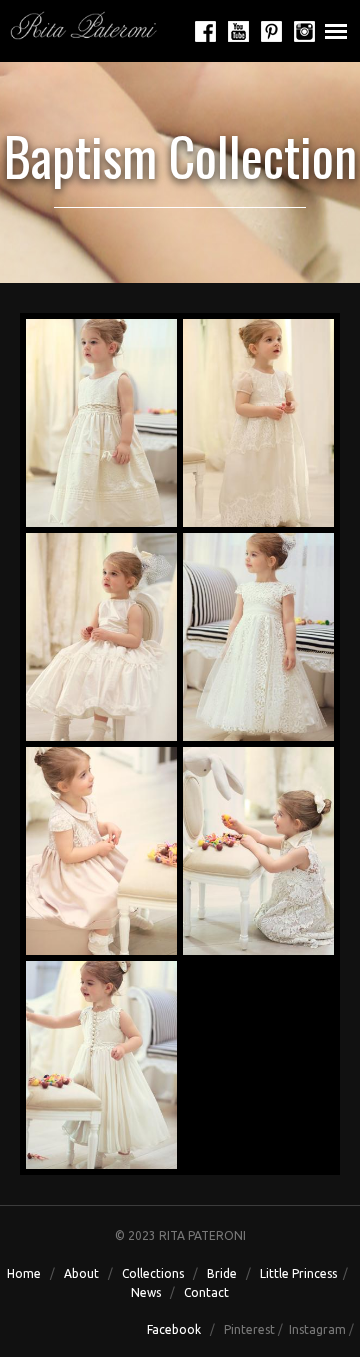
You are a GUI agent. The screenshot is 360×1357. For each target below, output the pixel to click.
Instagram (317, 1329)
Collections (153, 1273)
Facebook (174, 1329)
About (80, 1273)
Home (24, 1273)
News (146, 1292)
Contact (206, 1292)
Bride (222, 1273)
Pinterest (249, 1329)
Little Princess (298, 1273)
